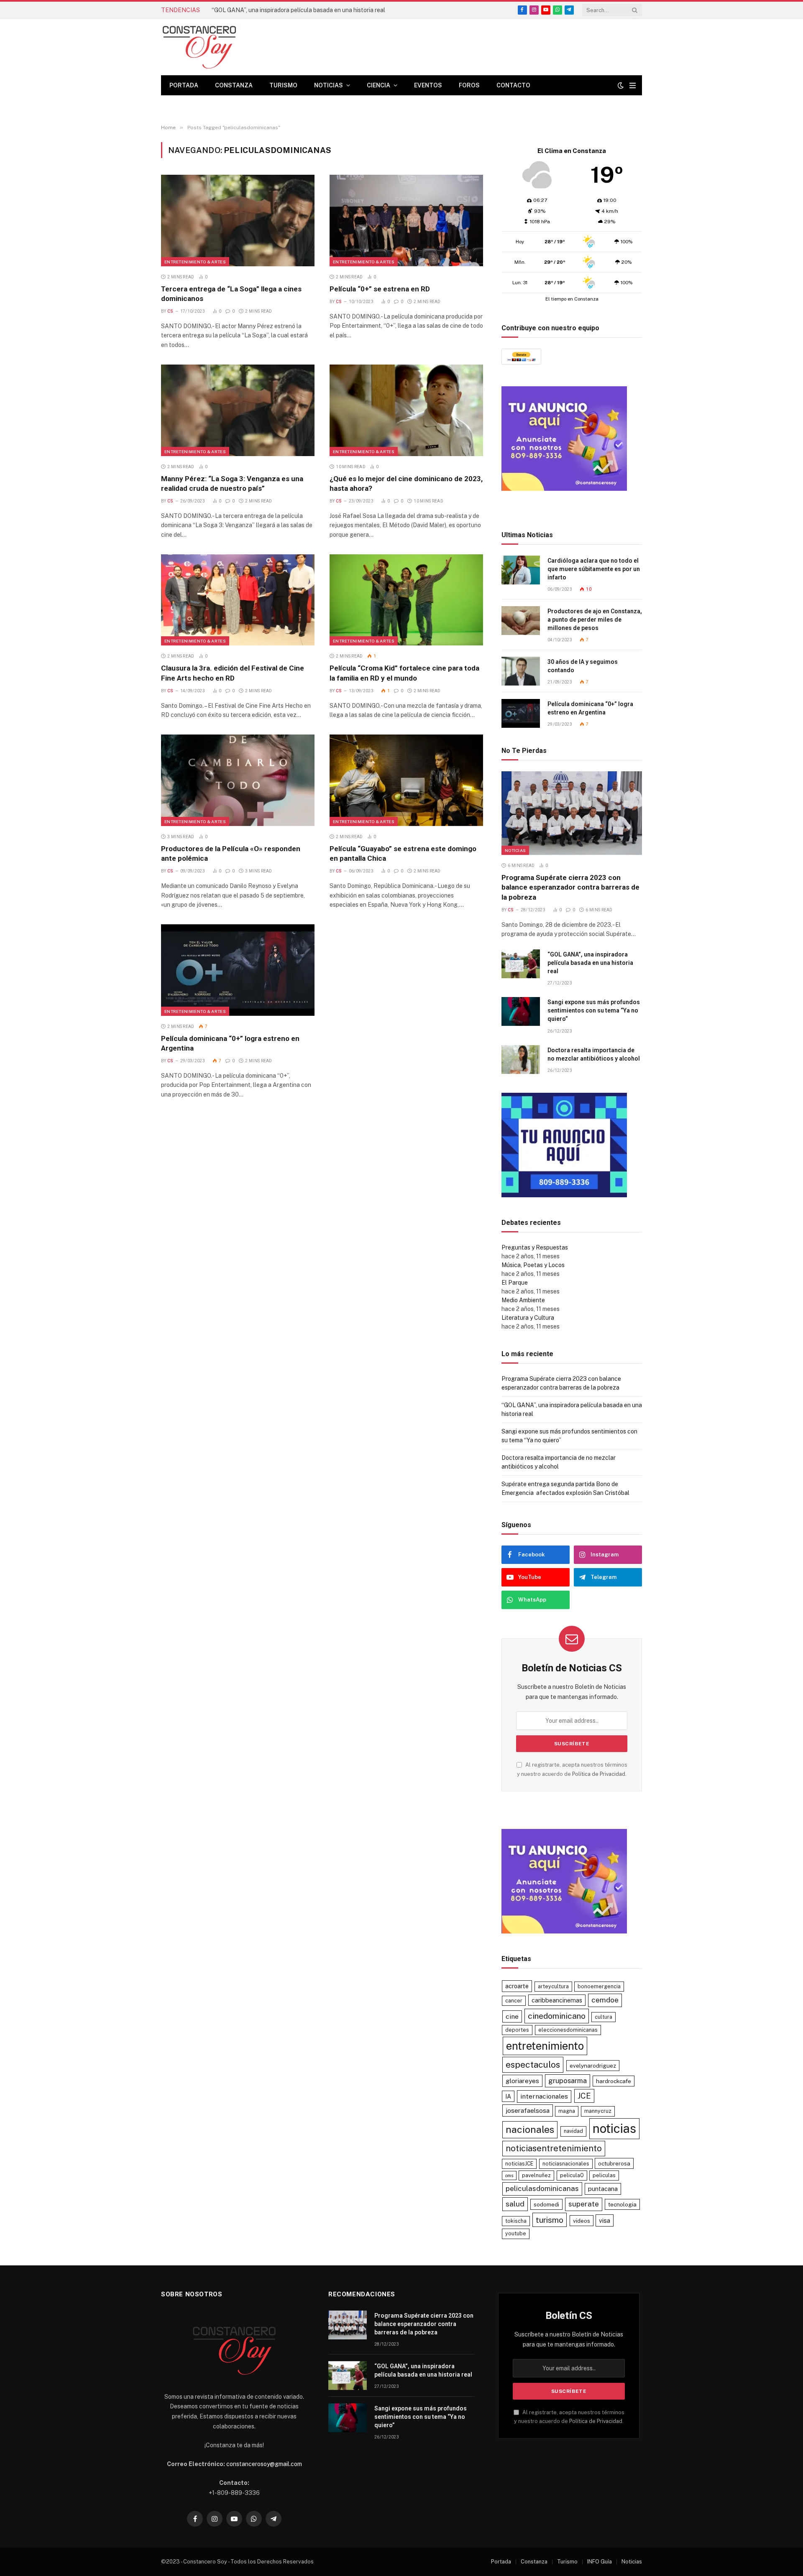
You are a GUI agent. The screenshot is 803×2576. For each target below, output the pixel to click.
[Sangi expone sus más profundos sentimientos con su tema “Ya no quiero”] (521, 1011)
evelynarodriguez (593, 2066)
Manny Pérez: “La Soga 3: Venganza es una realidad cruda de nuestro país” (232, 483)
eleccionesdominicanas (568, 2030)
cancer (514, 2001)
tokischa (516, 2221)
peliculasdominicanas (542, 2188)
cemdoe (605, 2000)
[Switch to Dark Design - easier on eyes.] (621, 85)
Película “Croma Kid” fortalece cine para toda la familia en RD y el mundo (404, 673)
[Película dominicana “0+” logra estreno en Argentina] (238, 970)
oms (509, 2176)
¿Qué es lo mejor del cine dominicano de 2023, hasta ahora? (406, 483)
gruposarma (568, 2081)
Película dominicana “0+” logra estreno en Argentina (230, 1043)
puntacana (603, 2189)
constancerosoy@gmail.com (264, 2464)
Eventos (428, 85)
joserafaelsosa (528, 2110)
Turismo (283, 85)
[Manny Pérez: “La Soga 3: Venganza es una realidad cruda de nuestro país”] (238, 410)
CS (170, 311)
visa (605, 2220)
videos (582, 2221)
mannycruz (598, 2111)
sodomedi (546, 2204)
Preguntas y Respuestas (535, 1247)
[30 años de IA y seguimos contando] (521, 671)
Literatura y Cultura (528, 1318)
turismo (550, 2220)
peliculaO (572, 2175)
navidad (573, 2131)
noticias (614, 2128)
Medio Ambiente (523, 1300)
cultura (604, 2017)
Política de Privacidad (599, 1774)
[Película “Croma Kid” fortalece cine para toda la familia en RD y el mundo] (406, 600)
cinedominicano (557, 2016)
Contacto (513, 85)
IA (508, 2096)
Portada (184, 85)
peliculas (604, 2175)
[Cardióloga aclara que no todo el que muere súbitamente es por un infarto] (521, 570)
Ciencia (378, 85)
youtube (516, 2233)
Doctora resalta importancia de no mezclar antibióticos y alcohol (594, 1054)
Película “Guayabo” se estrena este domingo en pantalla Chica (403, 853)
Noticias (329, 85)
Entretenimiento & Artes (195, 262)
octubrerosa (614, 2163)
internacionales (544, 2096)
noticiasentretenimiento (554, 2148)
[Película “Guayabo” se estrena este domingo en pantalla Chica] (406, 780)
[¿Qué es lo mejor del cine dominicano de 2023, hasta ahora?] (406, 410)
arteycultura (553, 1986)
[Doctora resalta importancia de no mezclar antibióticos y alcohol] (521, 1060)
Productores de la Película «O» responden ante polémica (231, 853)
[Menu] (633, 85)
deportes (517, 2030)
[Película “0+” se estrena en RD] (406, 220)
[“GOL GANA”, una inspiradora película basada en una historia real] (521, 964)
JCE (584, 2096)
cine (512, 2016)
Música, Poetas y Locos (533, 1265)
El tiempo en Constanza (572, 299)
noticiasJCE (519, 2164)
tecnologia (622, 2204)
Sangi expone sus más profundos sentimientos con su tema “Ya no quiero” (594, 1010)
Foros (469, 85)
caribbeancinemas (557, 2000)
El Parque (515, 1283)
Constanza (234, 85)
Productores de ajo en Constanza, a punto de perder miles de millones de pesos (595, 620)
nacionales (530, 2129)
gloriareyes (522, 2081)
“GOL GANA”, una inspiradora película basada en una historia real (298, 10)
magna (567, 2111)
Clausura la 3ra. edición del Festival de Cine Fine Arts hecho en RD (233, 673)
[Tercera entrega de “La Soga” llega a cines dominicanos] (238, 220)
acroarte (517, 1986)
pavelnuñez (536, 2175)
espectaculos (533, 2065)
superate (584, 2204)
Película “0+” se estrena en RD (380, 289)
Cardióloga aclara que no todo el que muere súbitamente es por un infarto (594, 569)
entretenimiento (545, 2046)
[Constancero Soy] (224, 47)
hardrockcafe (614, 2081)
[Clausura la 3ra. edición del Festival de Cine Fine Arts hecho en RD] (238, 600)
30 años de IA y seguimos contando (583, 666)
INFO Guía (600, 2562)
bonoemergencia (599, 1986)
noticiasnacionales (566, 2164)
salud (515, 2204)
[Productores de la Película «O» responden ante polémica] (238, 780)
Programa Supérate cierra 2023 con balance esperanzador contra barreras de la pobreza (570, 887)
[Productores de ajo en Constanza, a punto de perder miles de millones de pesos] (521, 621)
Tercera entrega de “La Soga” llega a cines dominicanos (231, 294)
